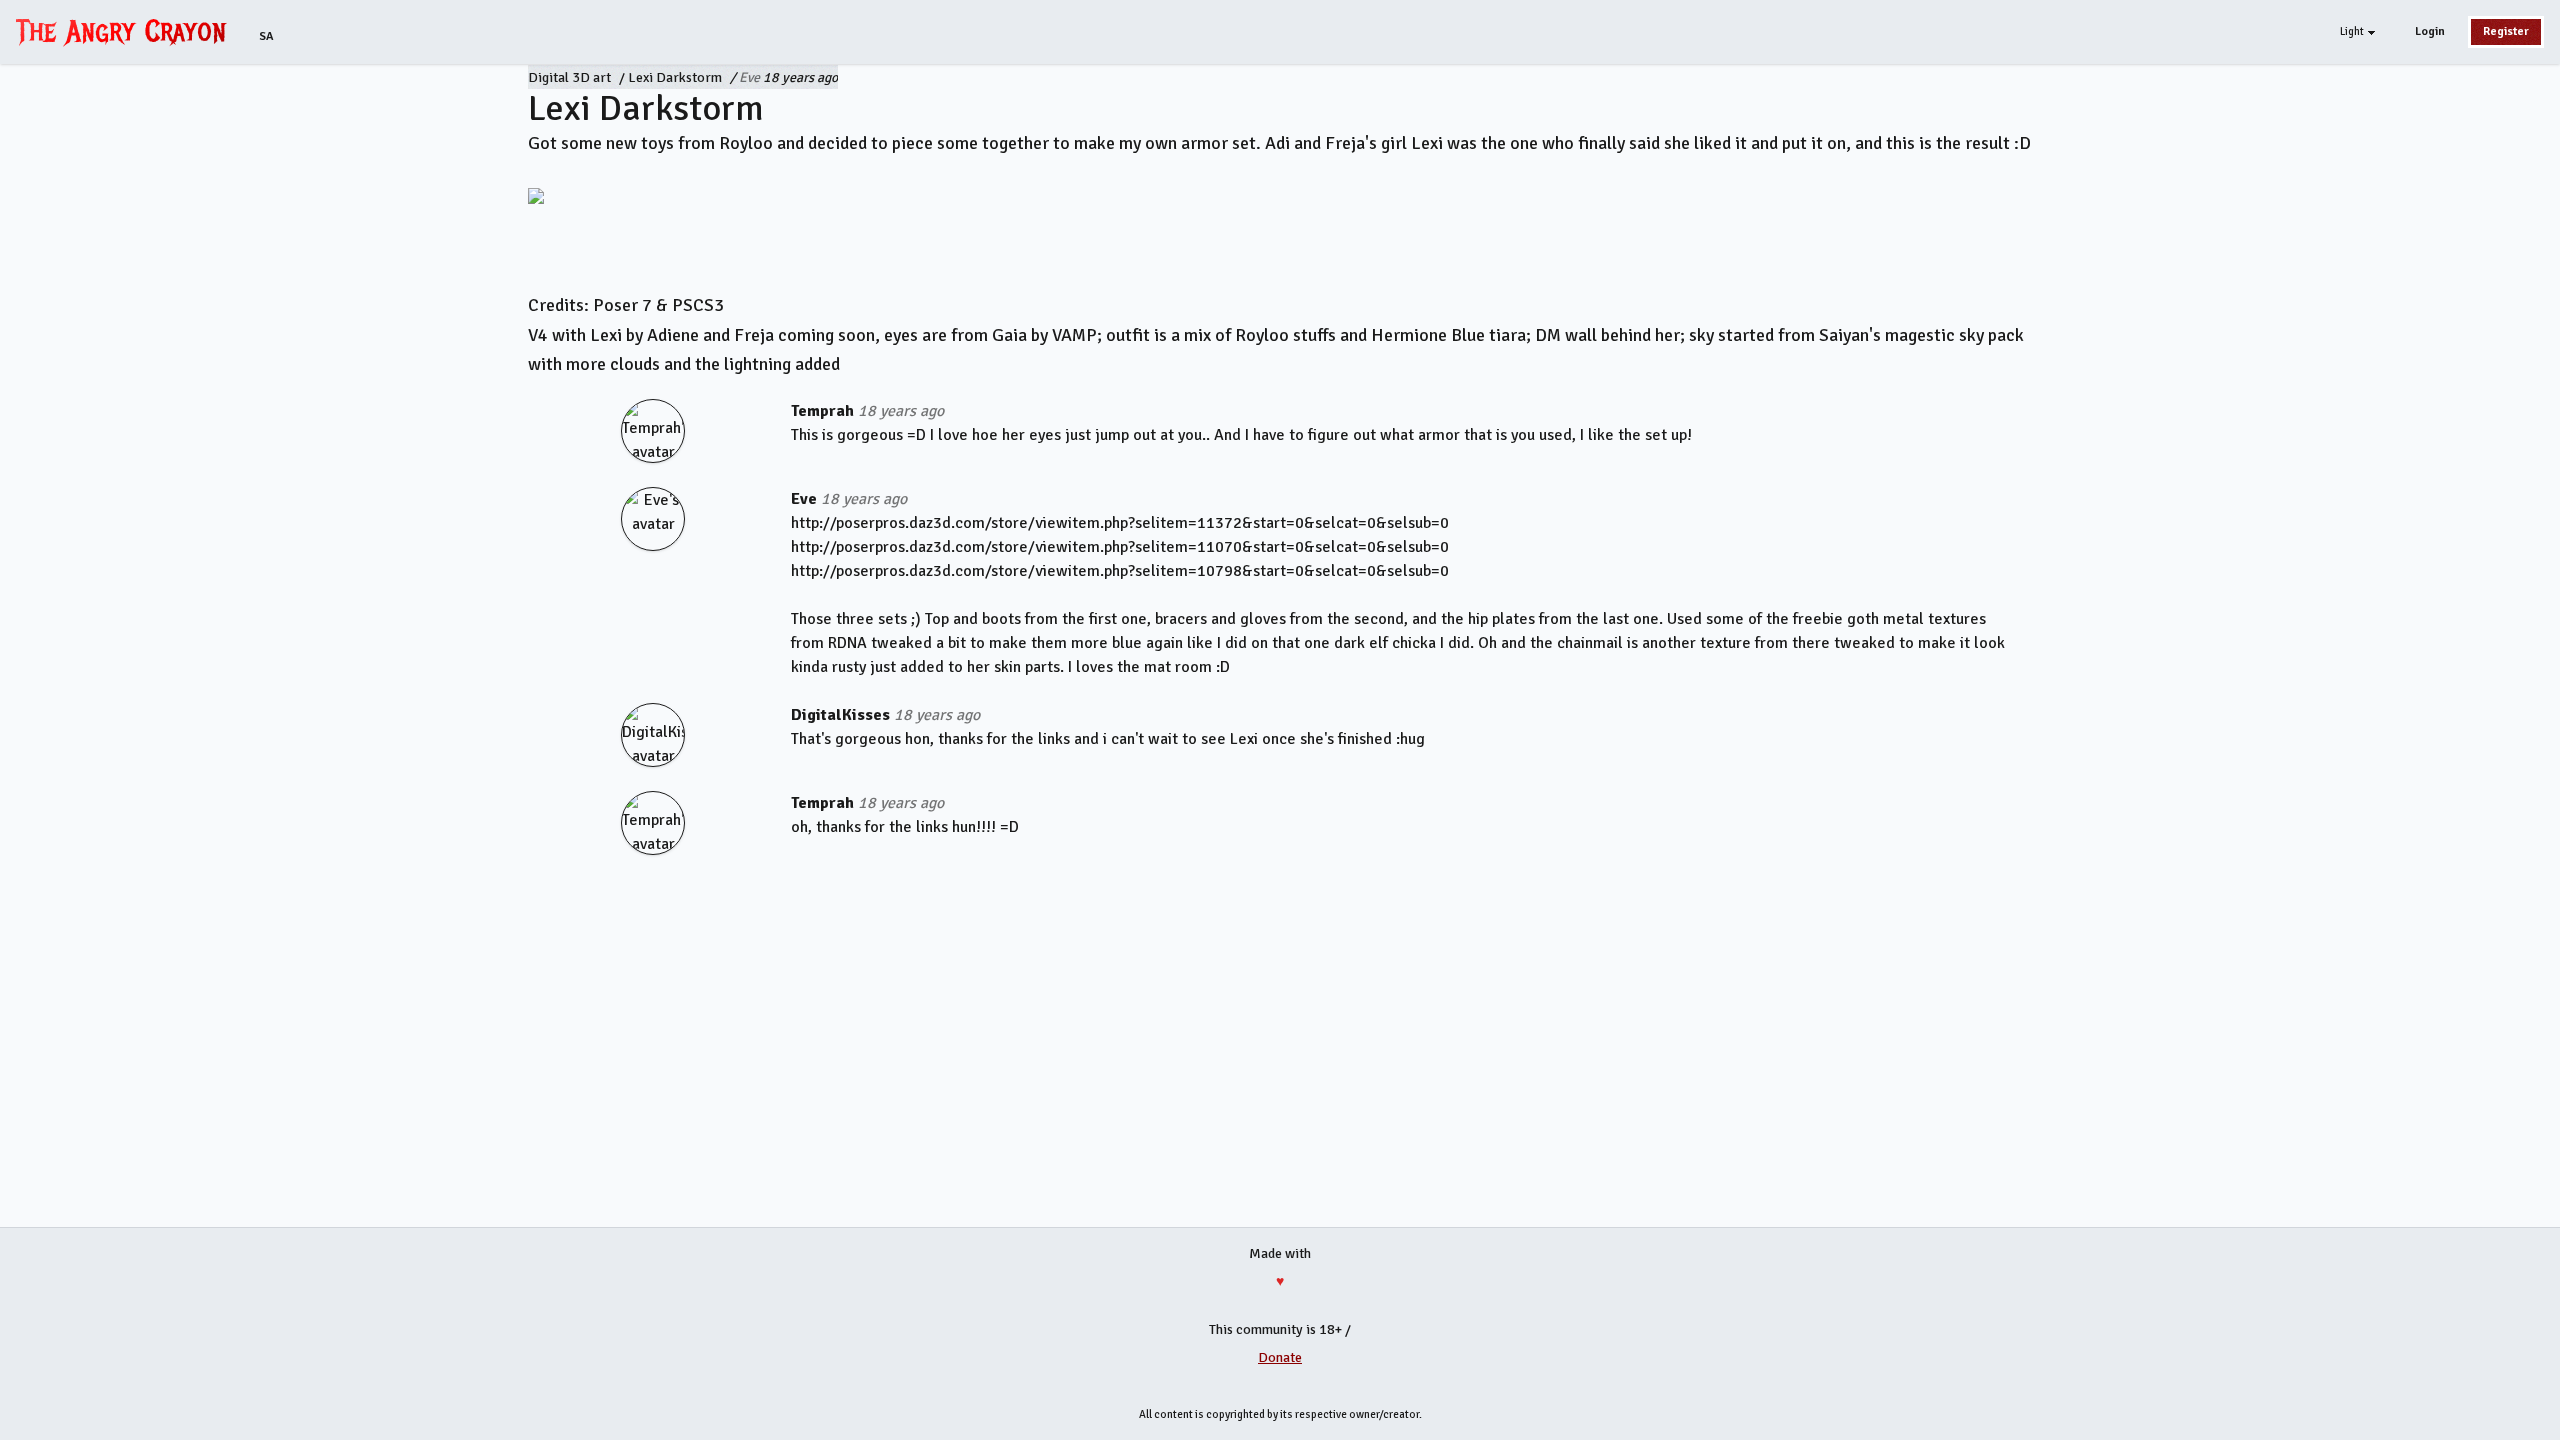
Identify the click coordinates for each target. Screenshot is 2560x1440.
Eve (749, 77)
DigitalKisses (840, 715)
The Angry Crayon (126, 31)
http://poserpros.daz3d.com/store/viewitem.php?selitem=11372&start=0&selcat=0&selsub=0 (1120, 523)
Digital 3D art (569, 77)
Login (2430, 31)
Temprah (822, 411)
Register (2506, 31)
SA (266, 36)
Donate (1280, 1357)
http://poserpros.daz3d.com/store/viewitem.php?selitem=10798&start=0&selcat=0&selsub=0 (1120, 571)
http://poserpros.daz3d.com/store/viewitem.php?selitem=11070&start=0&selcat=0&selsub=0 (1120, 547)
